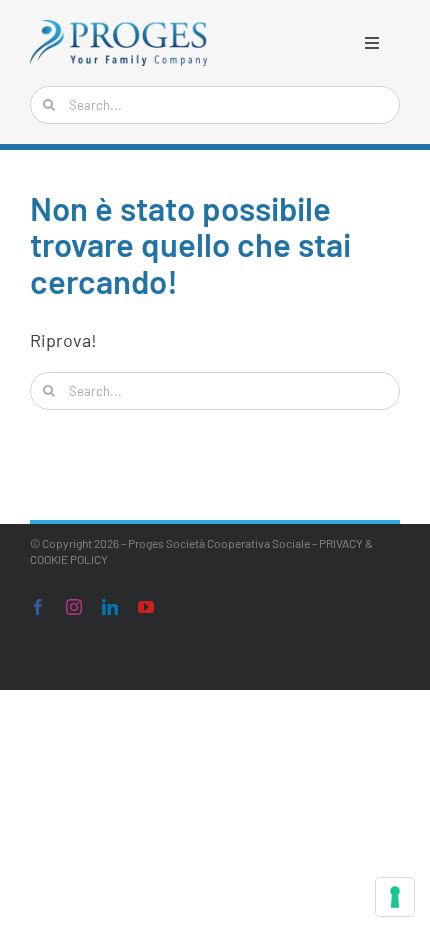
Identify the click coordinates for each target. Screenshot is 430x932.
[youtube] (146, 607)
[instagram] (74, 607)
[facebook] (38, 607)
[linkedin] (110, 607)
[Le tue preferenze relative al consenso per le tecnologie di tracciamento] (395, 897)
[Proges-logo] (119, 29)
